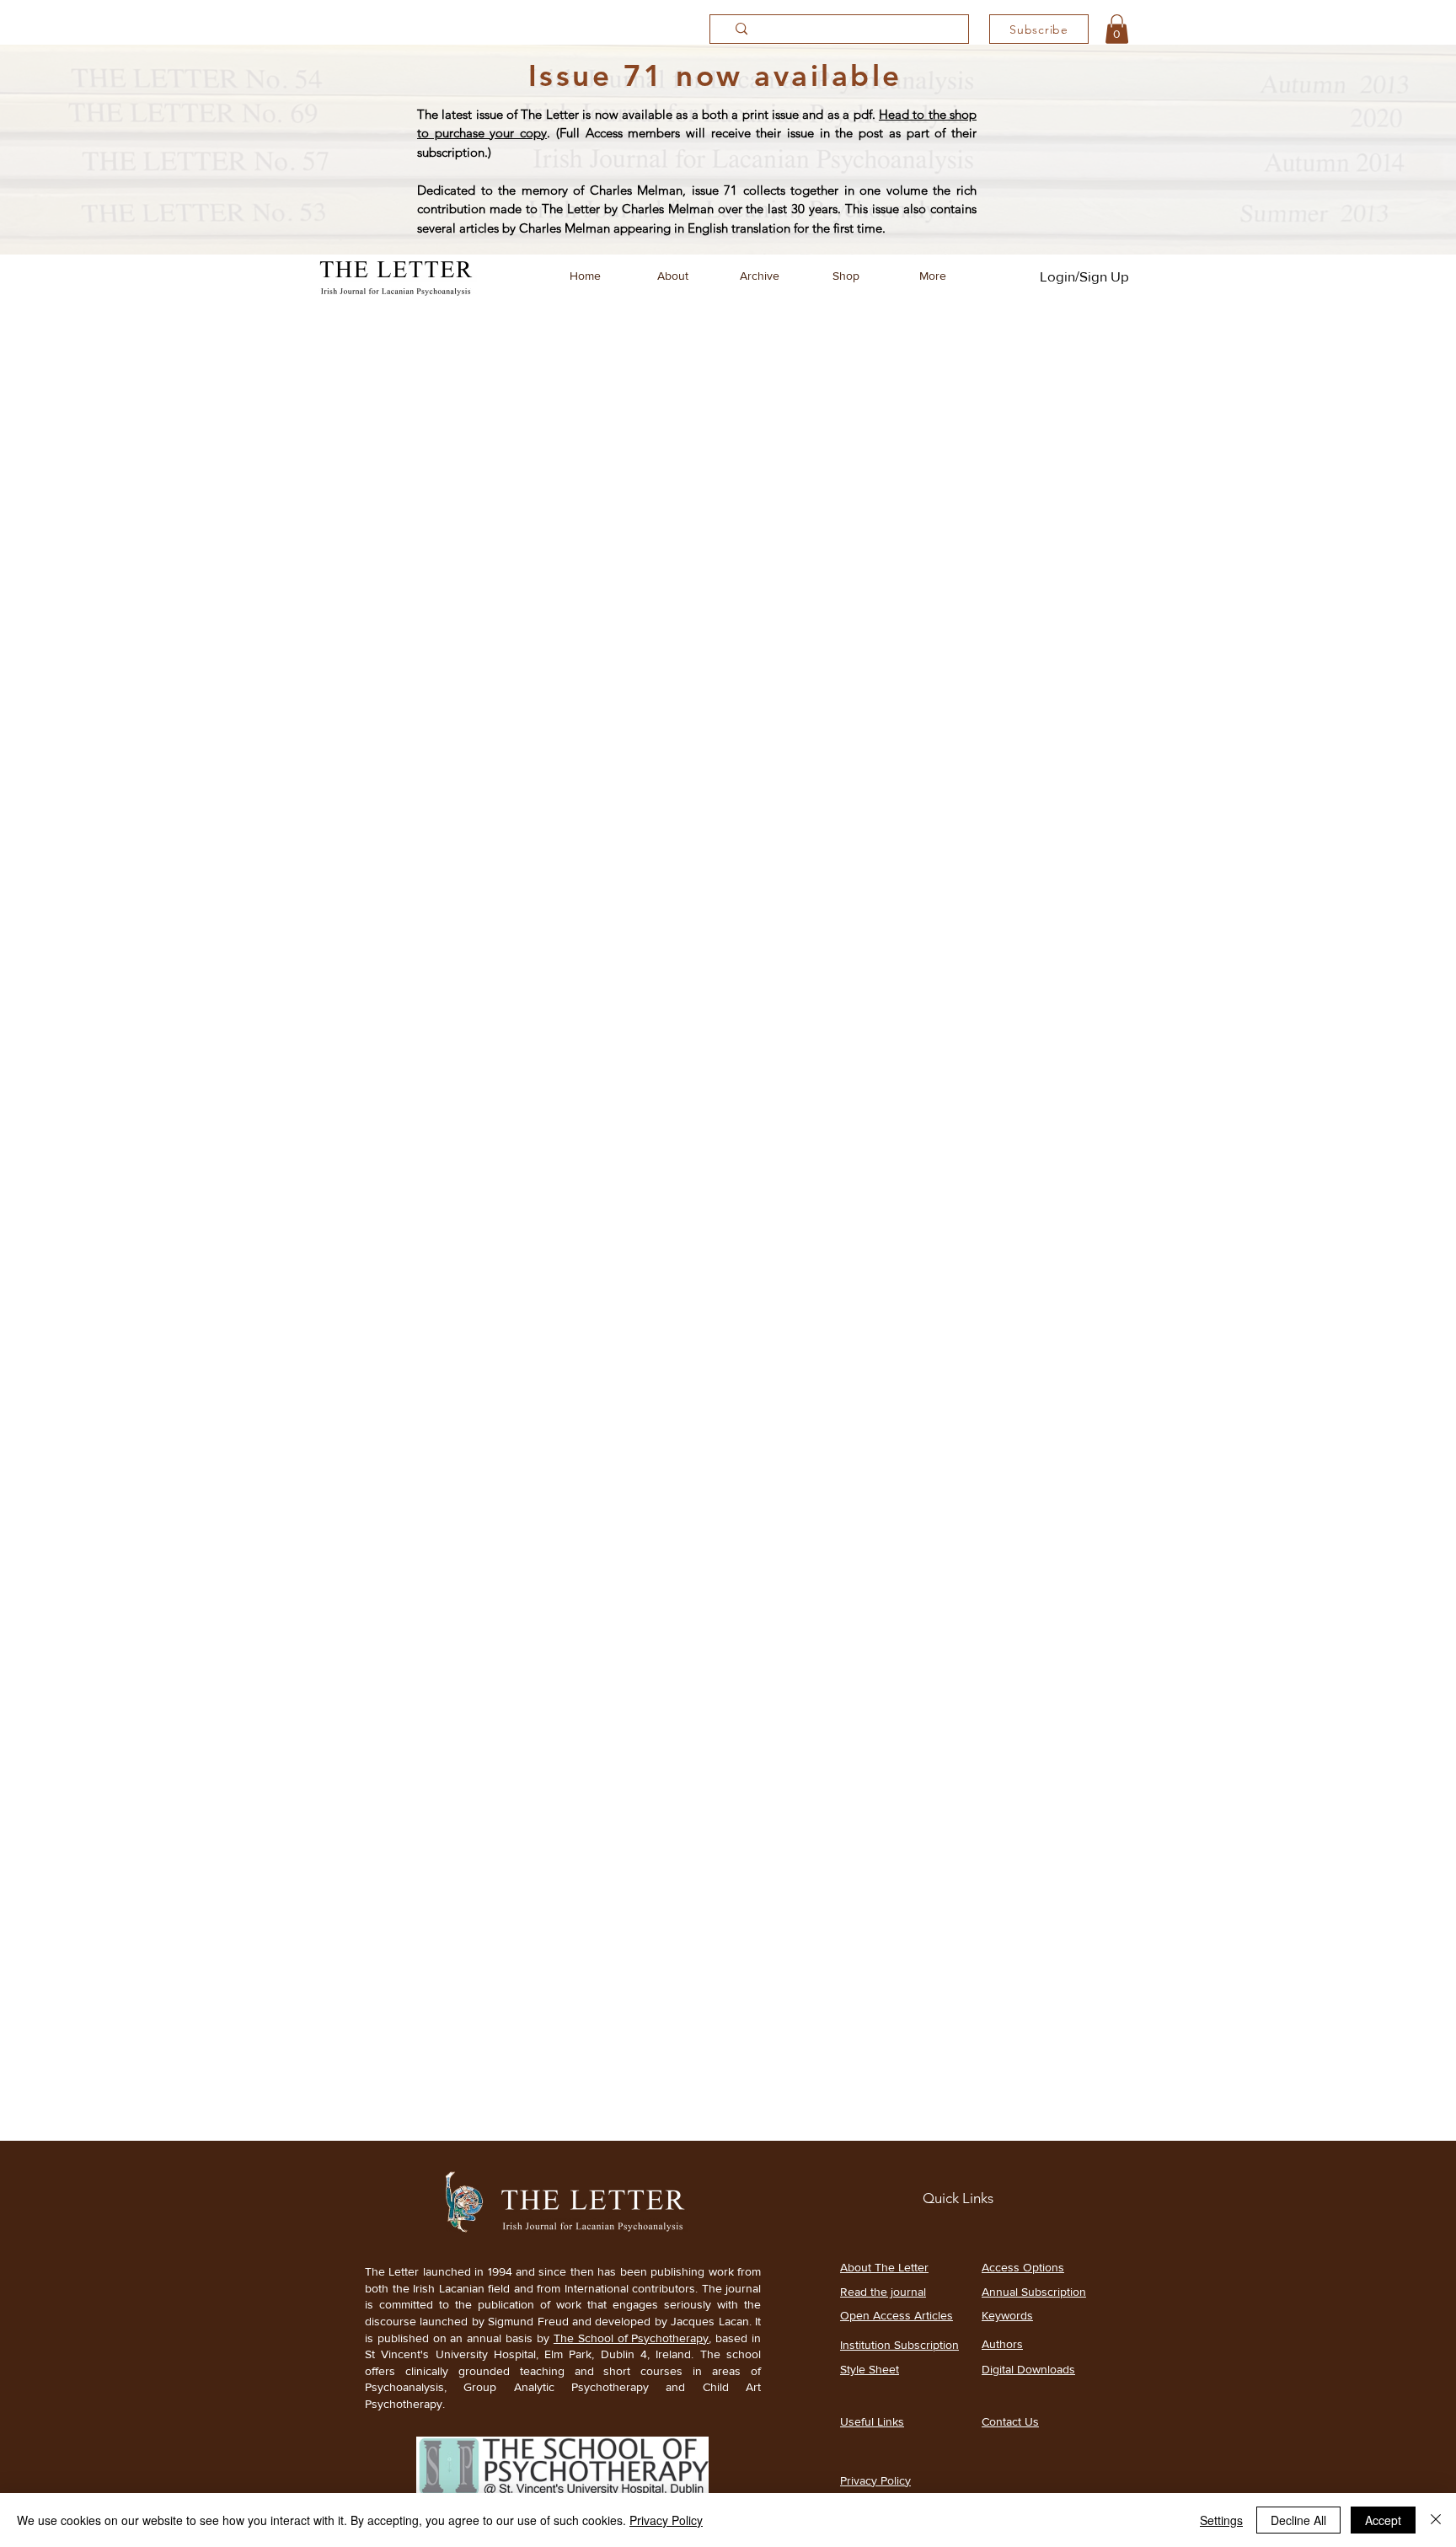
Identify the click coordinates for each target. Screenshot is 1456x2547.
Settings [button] (1221, 2520)
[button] (1117, 29)
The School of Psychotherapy (632, 2338)
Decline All (1298, 2520)
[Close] (1436, 2520)
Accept (1383, 2520)
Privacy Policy (666, 2520)
